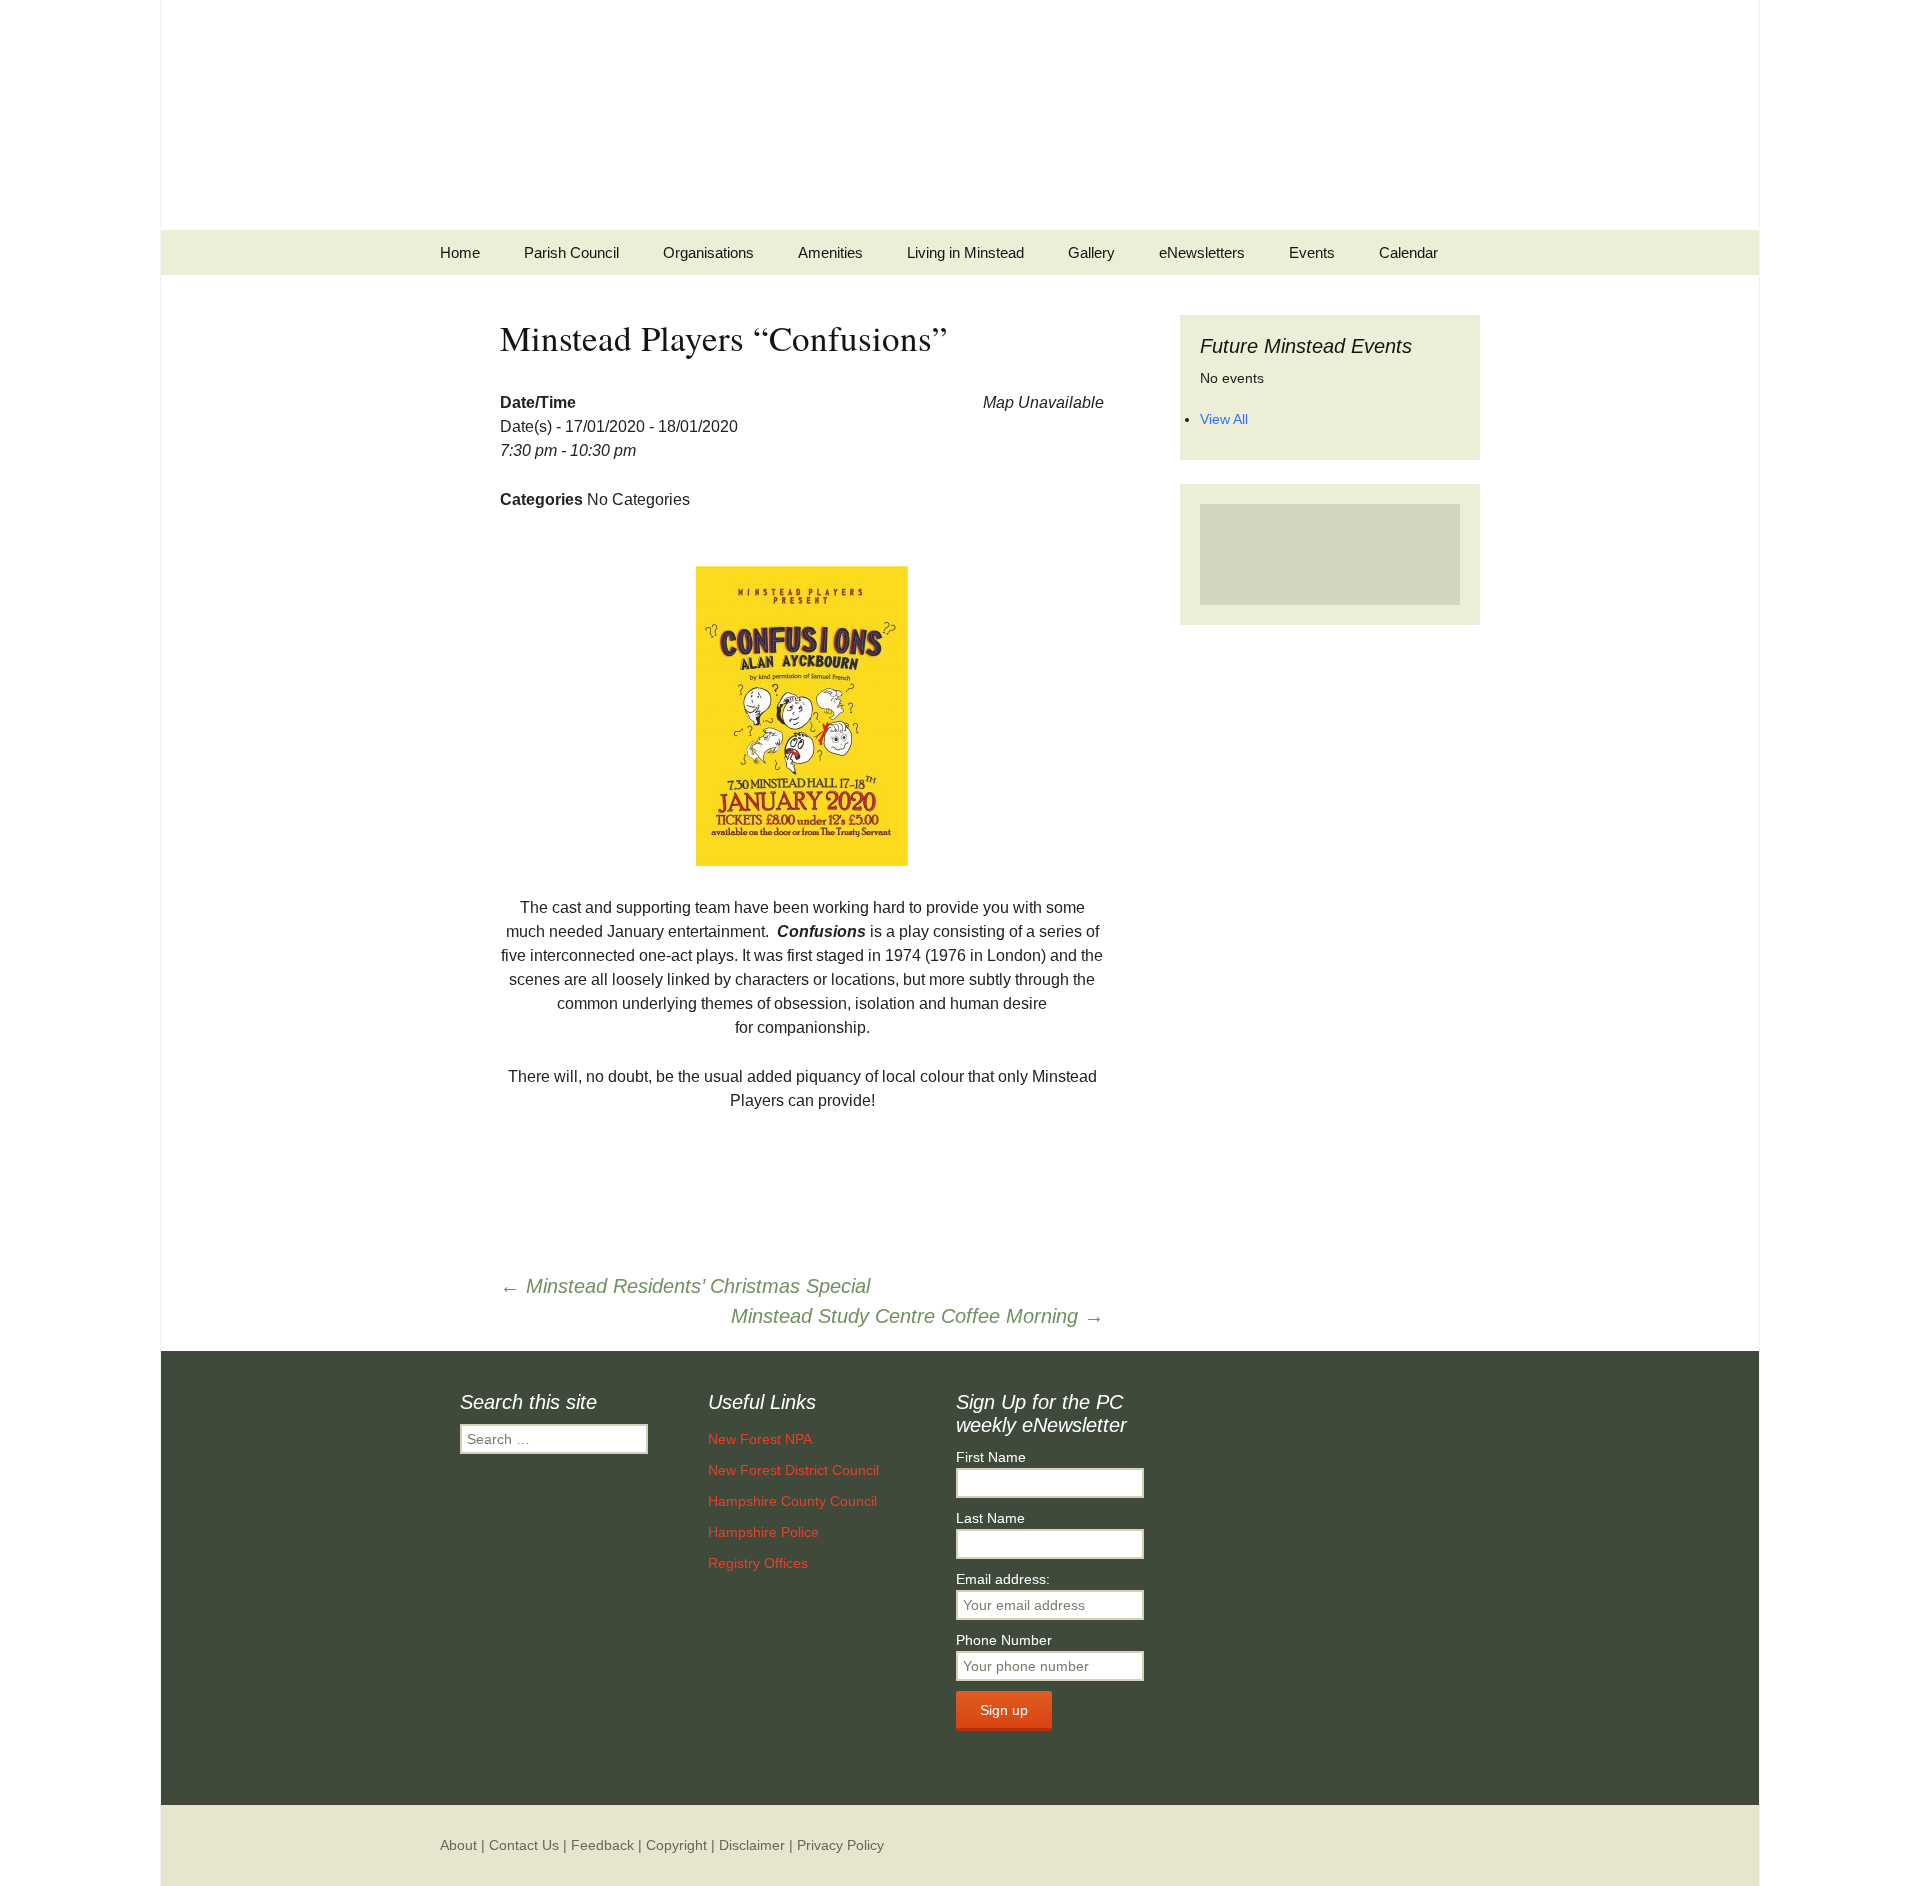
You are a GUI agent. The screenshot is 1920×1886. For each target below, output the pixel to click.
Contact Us (524, 1845)
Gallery (1091, 252)
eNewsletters (1202, 252)
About (458, 1845)
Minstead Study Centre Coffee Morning (917, 1316)
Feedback (602, 1845)
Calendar (1408, 252)
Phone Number (1004, 1640)
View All (1224, 419)
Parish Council (571, 252)
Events (1312, 252)
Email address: (1003, 1579)
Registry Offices (758, 1563)
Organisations (708, 252)
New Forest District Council (793, 1470)
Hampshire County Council (792, 1501)
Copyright (676, 1845)
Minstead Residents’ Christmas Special (685, 1286)
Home (460, 252)
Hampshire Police (763, 1532)
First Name (991, 1457)
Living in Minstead (965, 252)
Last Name (990, 1518)
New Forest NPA (760, 1439)
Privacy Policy (840, 1845)
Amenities (830, 252)
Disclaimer (752, 1845)
